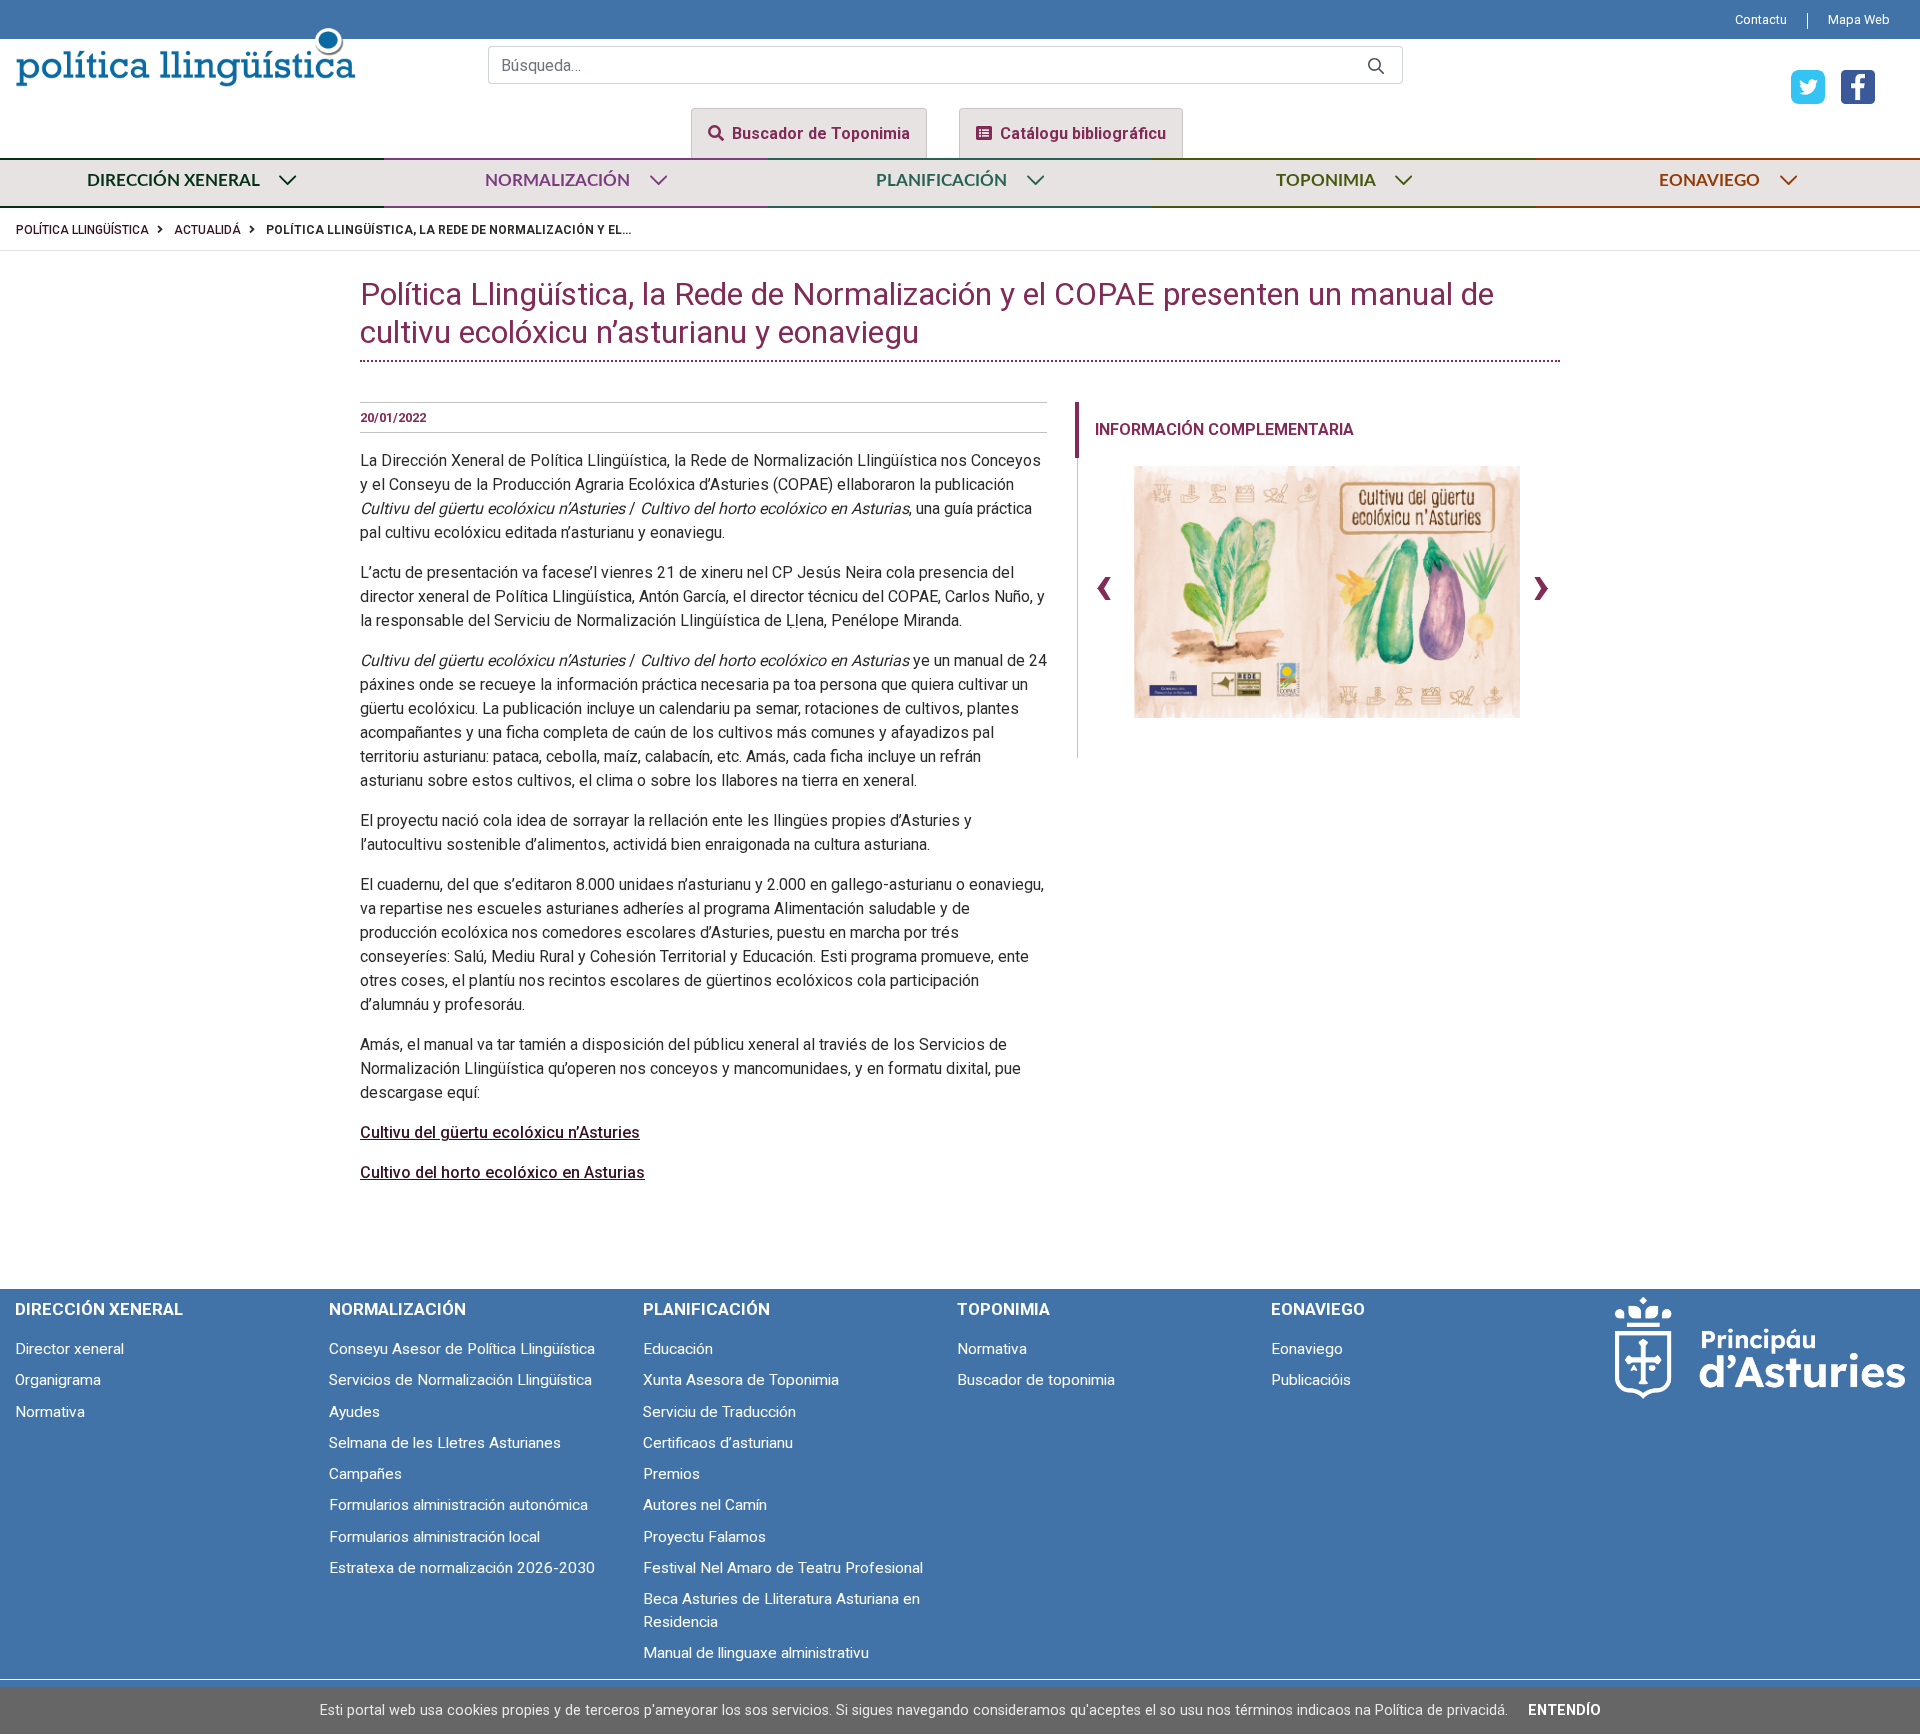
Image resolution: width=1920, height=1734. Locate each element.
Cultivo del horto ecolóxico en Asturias (502, 1172)
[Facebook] (1850, 85)
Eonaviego (1307, 1349)
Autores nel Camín (705, 1505)
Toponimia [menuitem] (1003, 1309)
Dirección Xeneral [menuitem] (99, 1309)
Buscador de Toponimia (821, 133)
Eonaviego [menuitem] (1318, 1309)
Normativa (50, 1412)
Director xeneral (69, 1349)
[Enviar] (1376, 65)
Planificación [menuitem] (706, 1309)
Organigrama (58, 1380)
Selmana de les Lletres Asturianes (445, 1443)
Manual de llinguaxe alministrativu (756, 1653)
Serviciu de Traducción (719, 1412)
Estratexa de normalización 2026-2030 (462, 1568)
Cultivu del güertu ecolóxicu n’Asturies (500, 1132)
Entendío (1564, 1710)
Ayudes (354, 1412)
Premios (671, 1474)
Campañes (365, 1474)
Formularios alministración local (434, 1537)
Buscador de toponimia (1036, 1380)
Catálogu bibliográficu (1083, 133)
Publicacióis (1311, 1380)
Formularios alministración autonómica (458, 1505)
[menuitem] (1761, 19)
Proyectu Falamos (704, 1537)
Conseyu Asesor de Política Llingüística (462, 1349)
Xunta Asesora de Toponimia (741, 1380)
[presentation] (1103, 584)
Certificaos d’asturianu (718, 1443)
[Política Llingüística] (185, 54)
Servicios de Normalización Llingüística (460, 1380)
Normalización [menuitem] (397, 1309)
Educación (678, 1349)
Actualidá (207, 230)
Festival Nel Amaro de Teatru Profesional (783, 1568)
